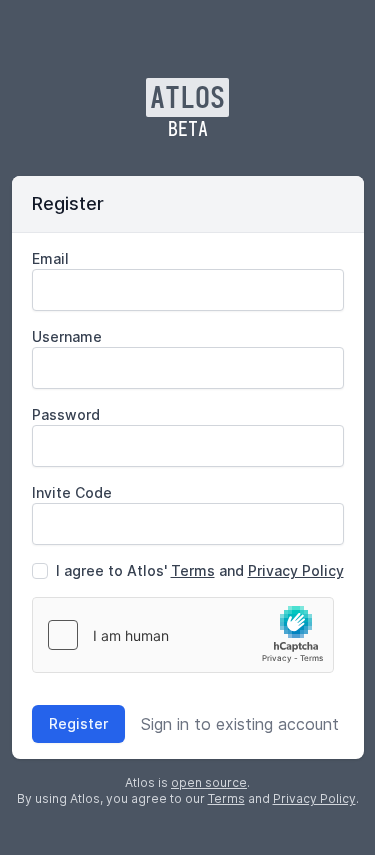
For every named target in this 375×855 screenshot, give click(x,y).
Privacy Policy (296, 570)
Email (50, 258)
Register (78, 723)
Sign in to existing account (240, 724)
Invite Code (72, 492)
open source (209, 782)
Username (67, 336)
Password (66, 414)
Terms (193, 570)
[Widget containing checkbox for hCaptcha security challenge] (183, 635)
